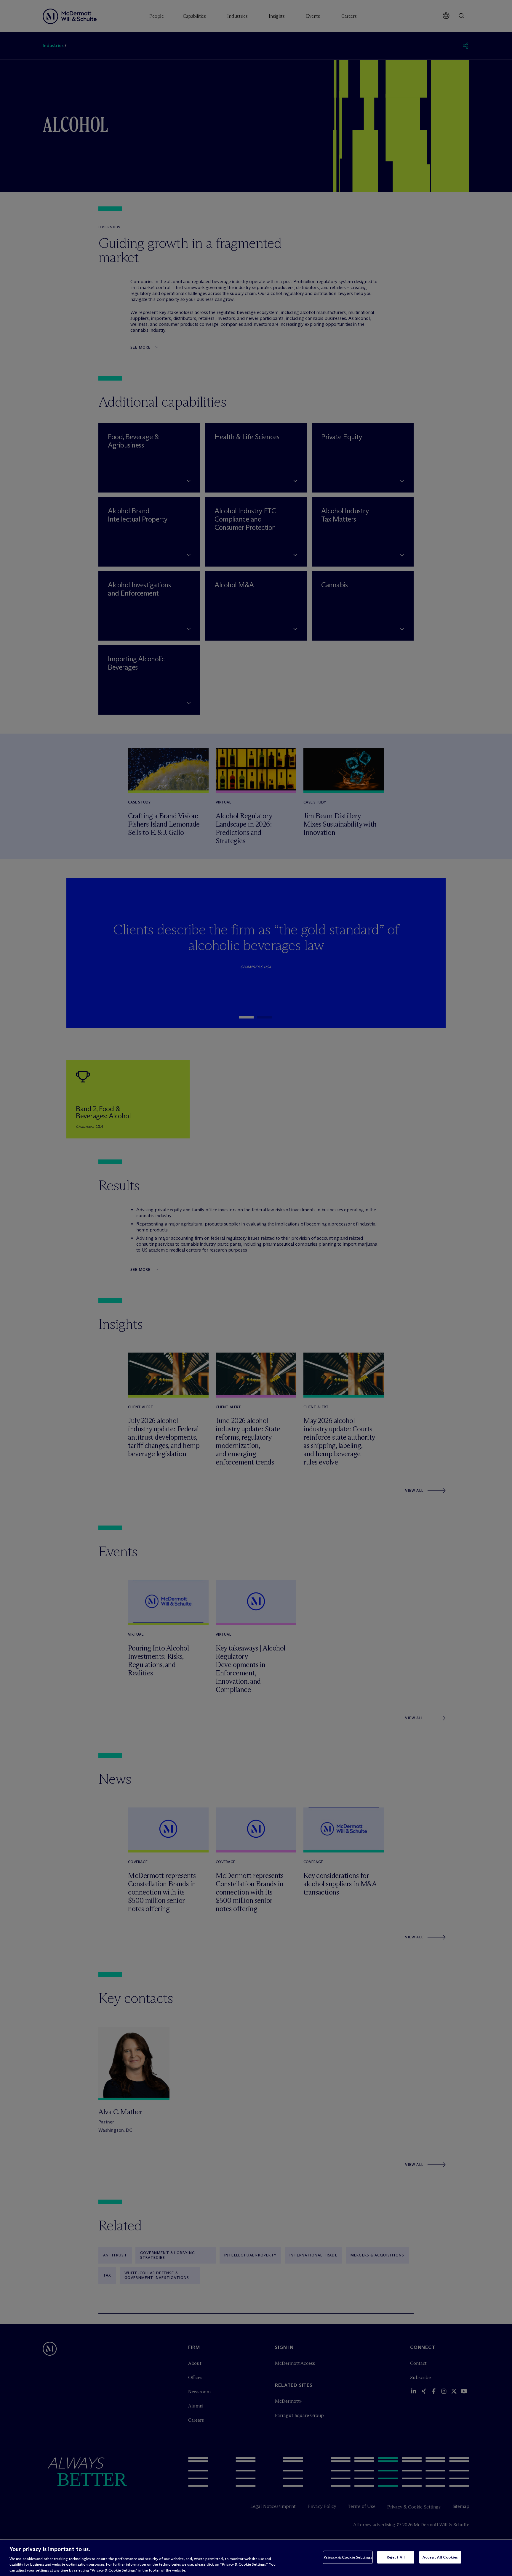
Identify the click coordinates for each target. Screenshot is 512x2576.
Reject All (396, 2557)
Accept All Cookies (440, 2557)
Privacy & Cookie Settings (348, 2557)
